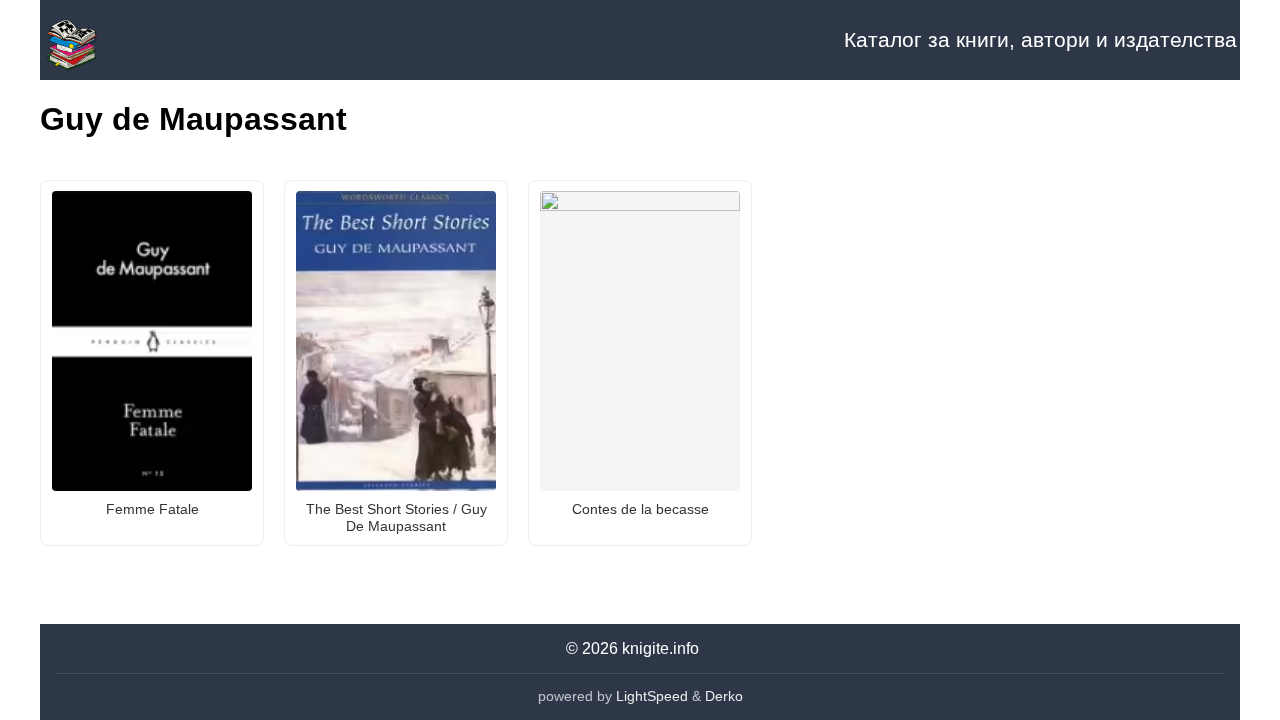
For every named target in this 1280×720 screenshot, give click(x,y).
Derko (724, 696)
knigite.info (660, 648)
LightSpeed (652, 696)
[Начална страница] (140, 40)
